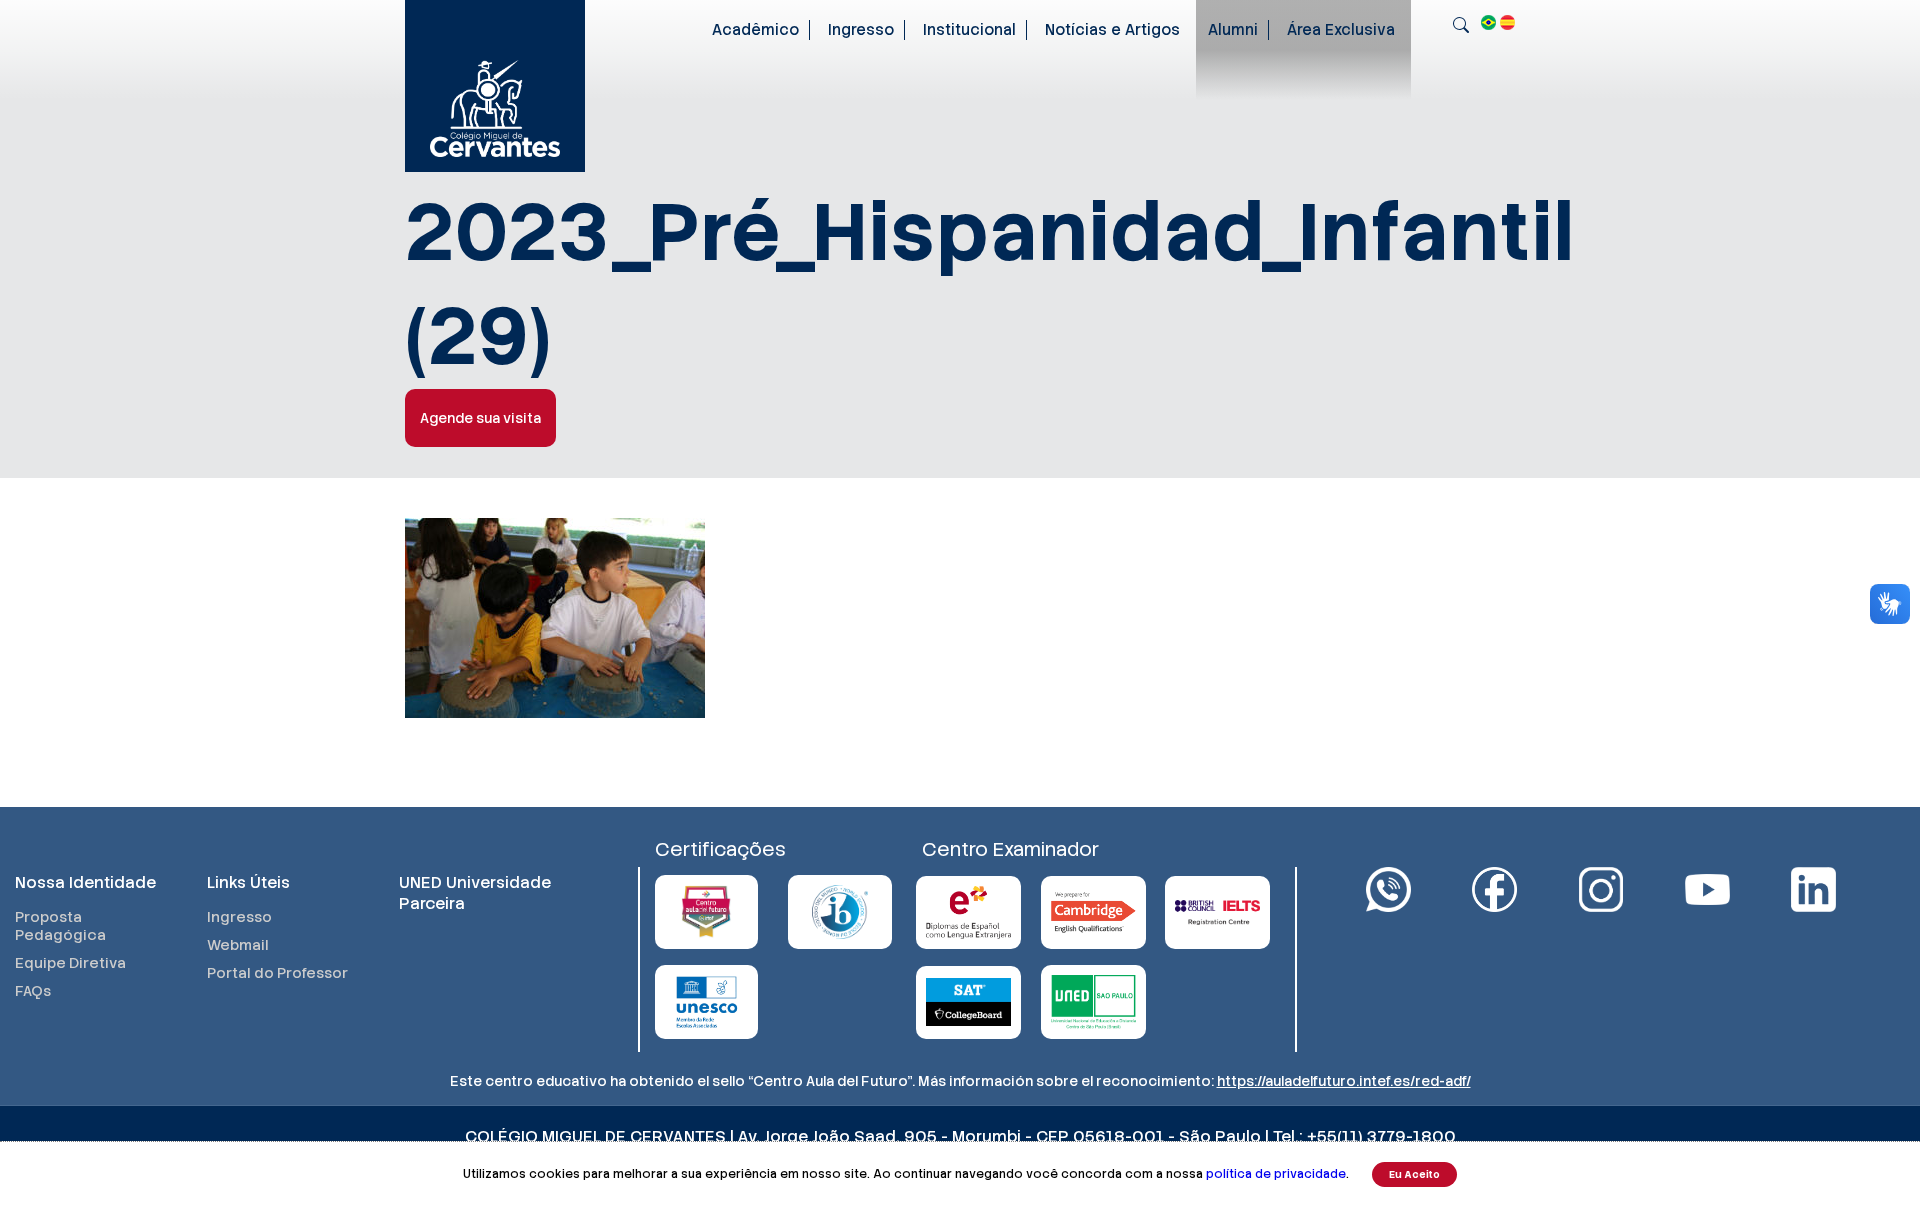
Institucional (969, 30)
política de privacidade (1276, 1174)
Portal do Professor (277, 973)
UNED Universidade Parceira (475, 893)
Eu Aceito (1414, 1174)
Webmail (238, 945)
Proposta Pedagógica (60, 926)
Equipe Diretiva (70, 963)
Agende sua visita (480, 418)
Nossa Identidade (85, 882)
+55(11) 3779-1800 (1381, 1136)
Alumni (1233, 30)
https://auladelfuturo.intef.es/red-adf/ (1344, 1081)
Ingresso (861, 30)
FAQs (33, 991)
